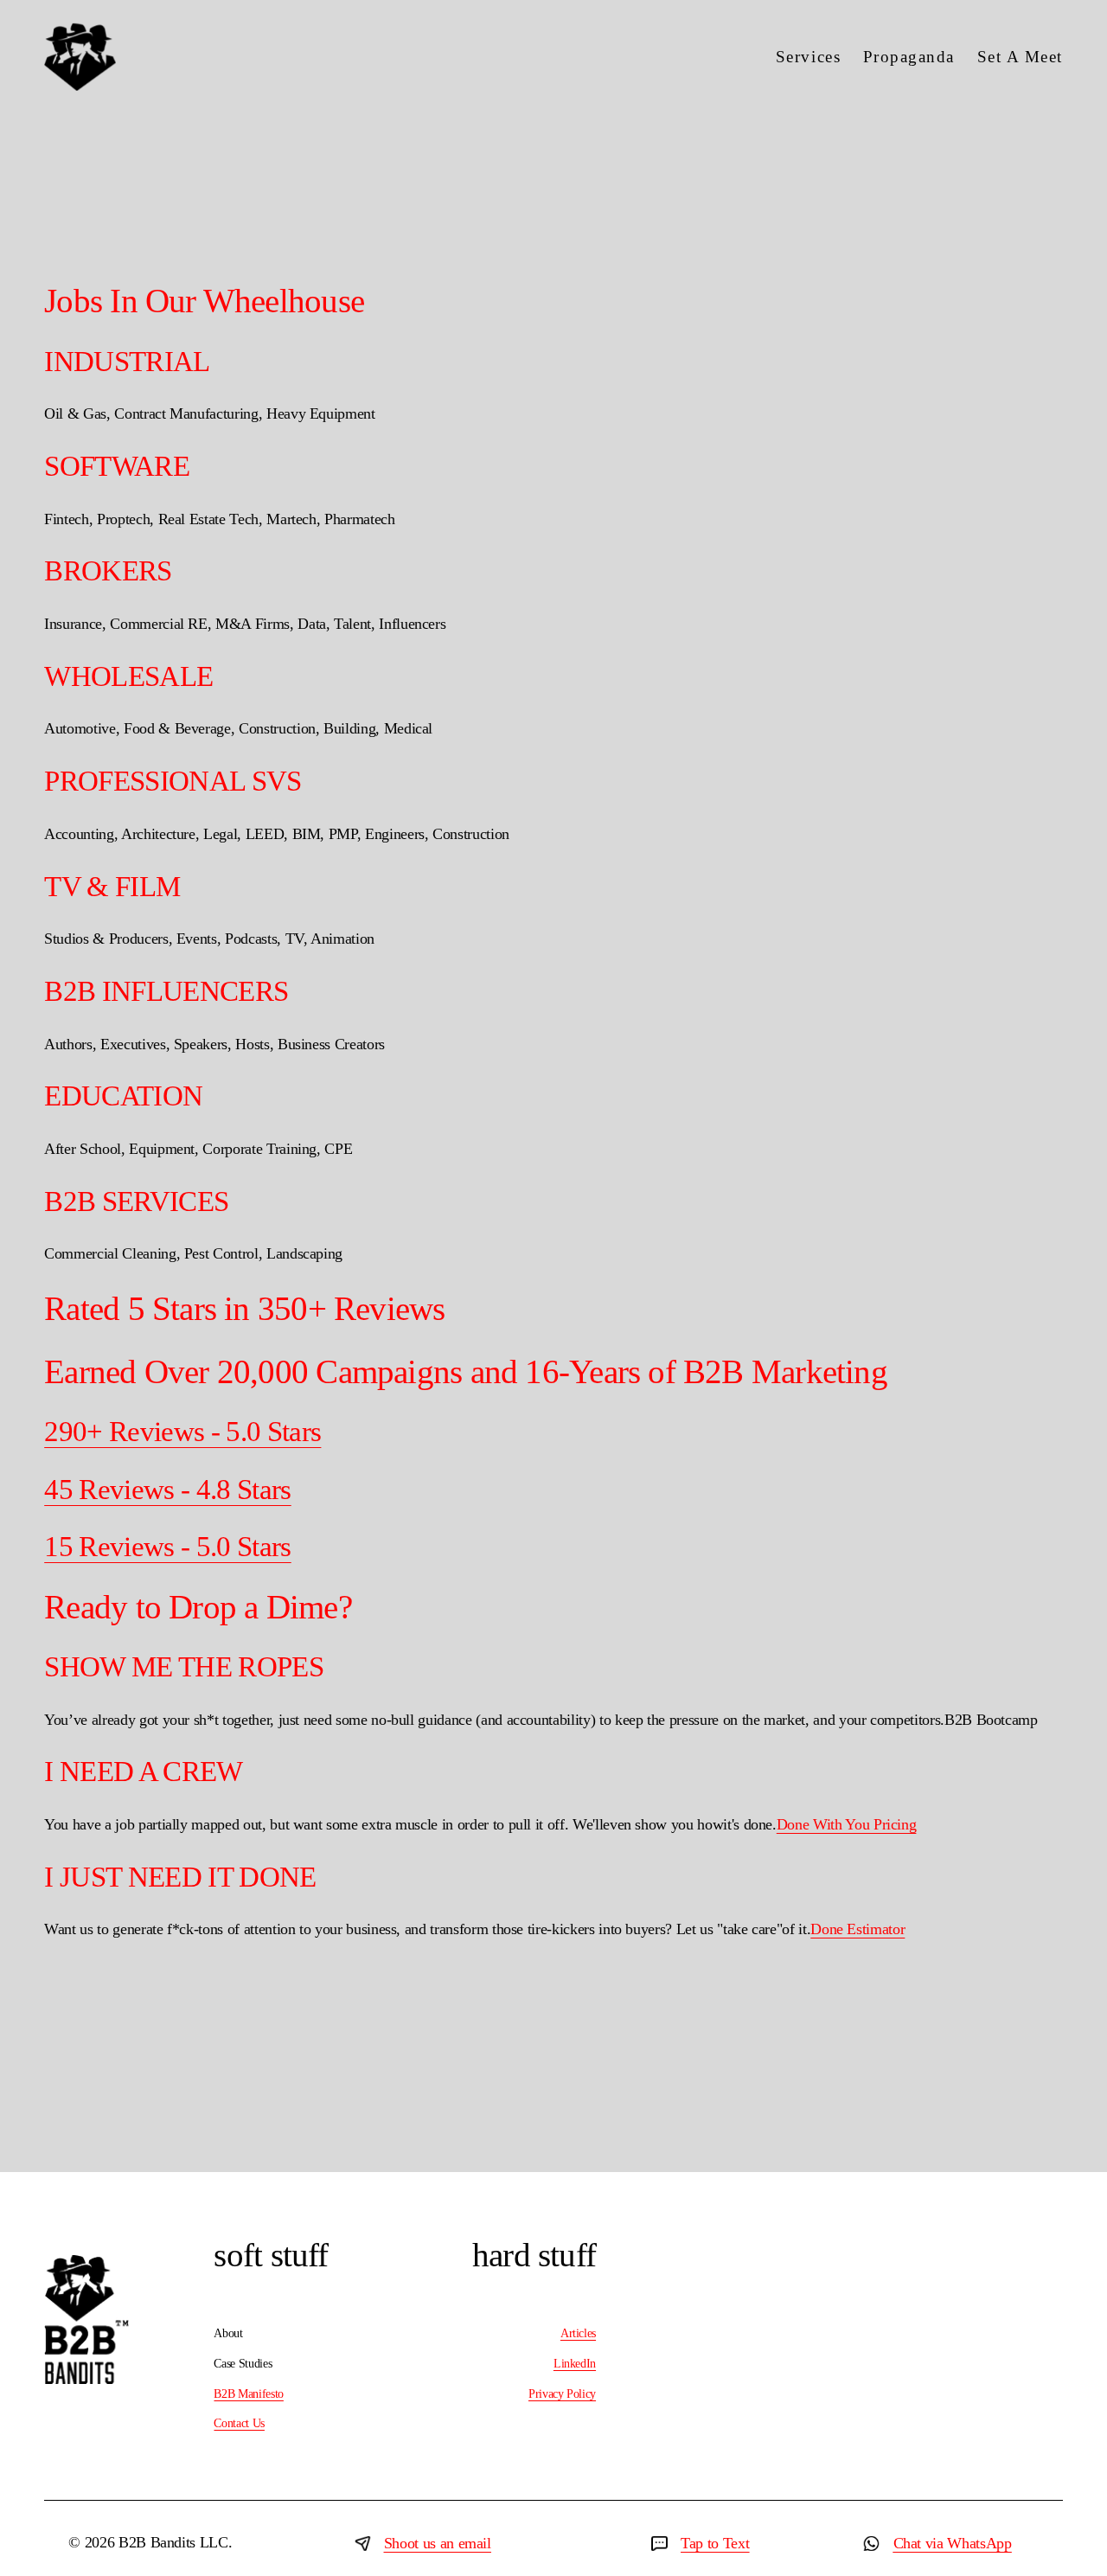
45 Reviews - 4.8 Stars (168, 1490)
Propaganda (909, 57)
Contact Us (239, 2423)
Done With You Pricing (847, 1824)
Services (808, 57)
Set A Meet (1020, 57)
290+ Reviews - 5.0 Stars (182, 1432)
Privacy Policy (562, 2393)
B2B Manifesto (248, 2393)
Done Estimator (857, 1929)
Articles (578, 2333)
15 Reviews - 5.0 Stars (168, 1547)
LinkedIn (575, 2363)
